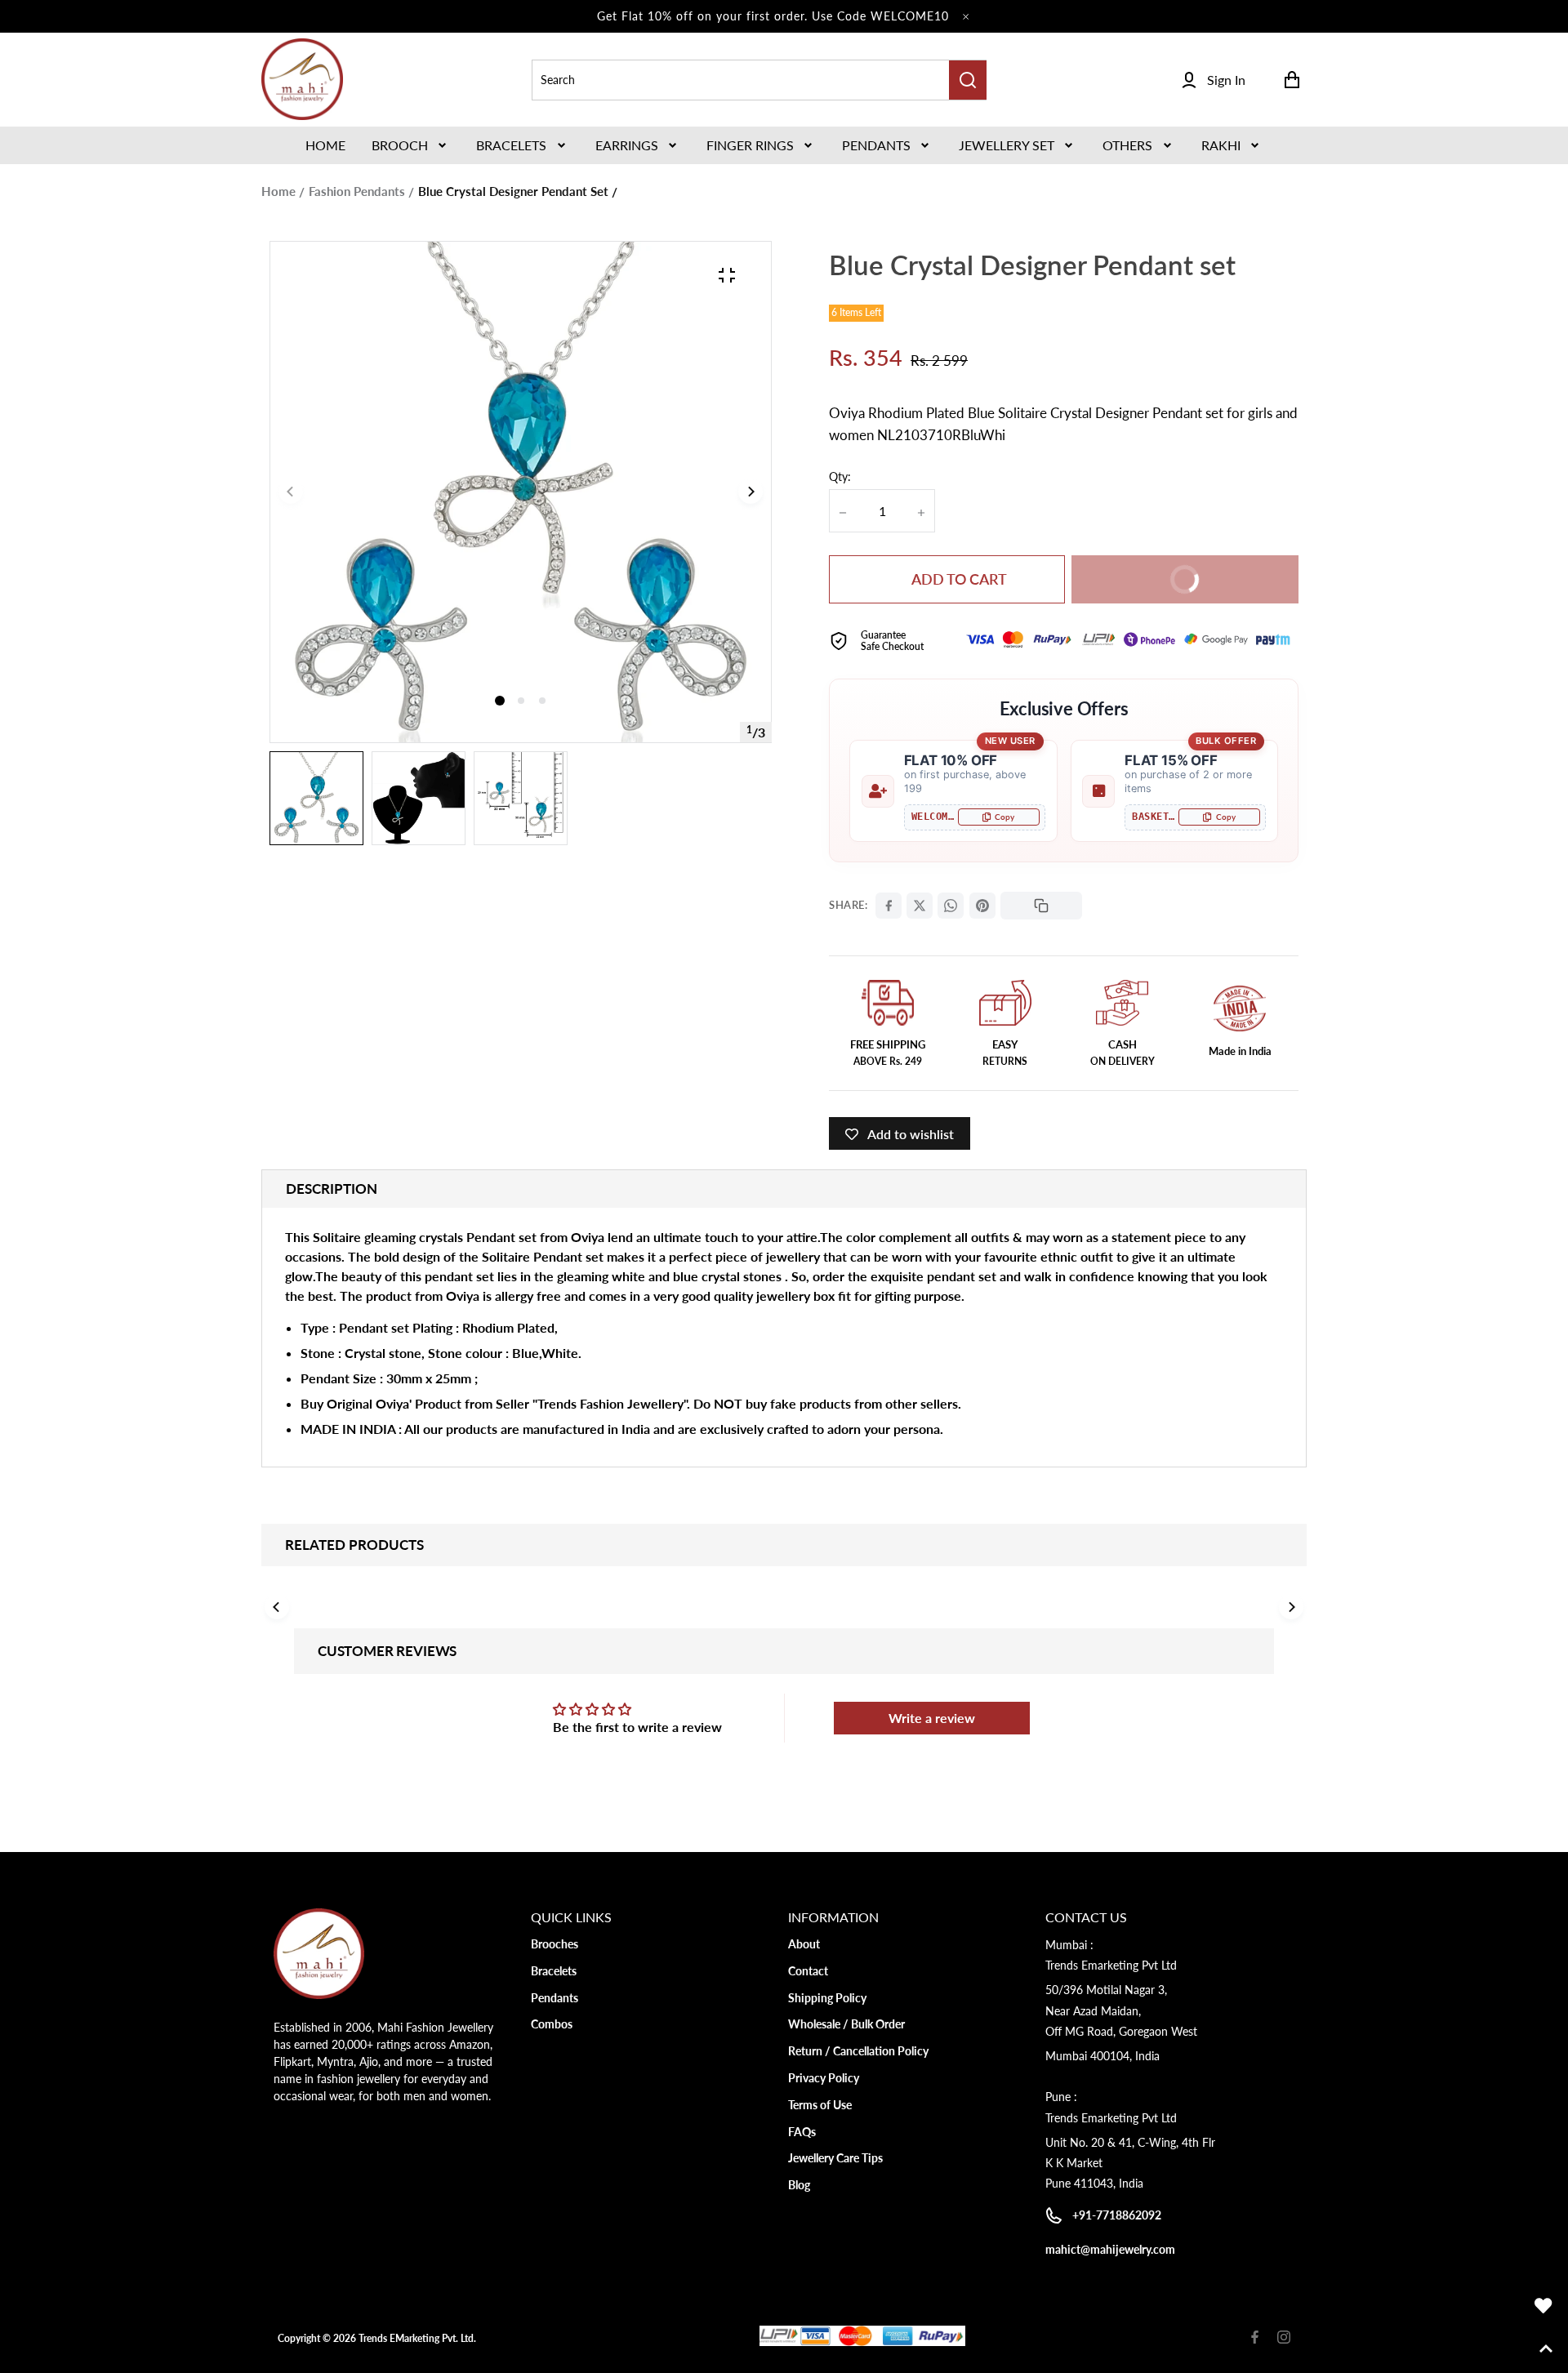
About (804, 1944)
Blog (799, 2185)
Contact (808, 1971)
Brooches (555, 1944)
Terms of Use (820, 2105)
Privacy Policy (824, 2078)
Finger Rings (750, 145)
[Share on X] (920, 906)
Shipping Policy (827, 1998)
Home (278, 191)
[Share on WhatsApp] (951, 906)
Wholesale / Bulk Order (846, 2024)
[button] (411, 145)
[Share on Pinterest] (982, 906)
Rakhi (1221, 145)
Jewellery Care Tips (835, 2158)
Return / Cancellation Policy (858, 2051)
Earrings (627, 145)
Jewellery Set (1007, 145)
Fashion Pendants (357, 191)
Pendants (876, 145)
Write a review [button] (932, 1718)
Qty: (840, 476)
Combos (552, 2024)
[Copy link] (1041, 906)
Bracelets (511, 145)
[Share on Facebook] (889, 906)
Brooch (400, 145)
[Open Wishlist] (1543, 2306)
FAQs (802, 2132)
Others (1127, 145)
